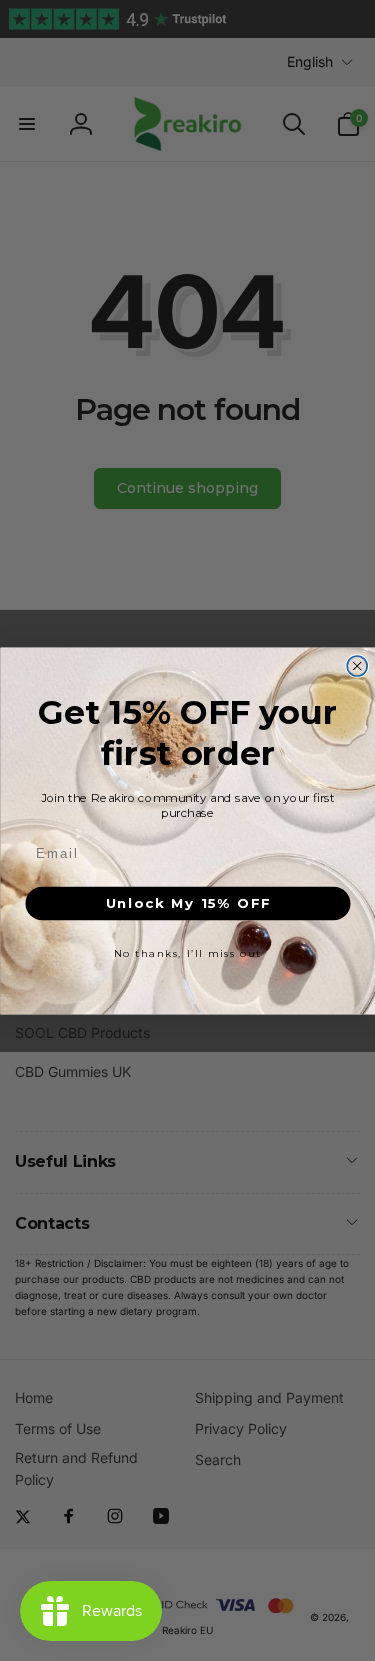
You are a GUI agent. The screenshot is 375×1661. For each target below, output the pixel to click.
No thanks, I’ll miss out (188, 952)
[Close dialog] (357, 666)
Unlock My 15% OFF (187, 903)
